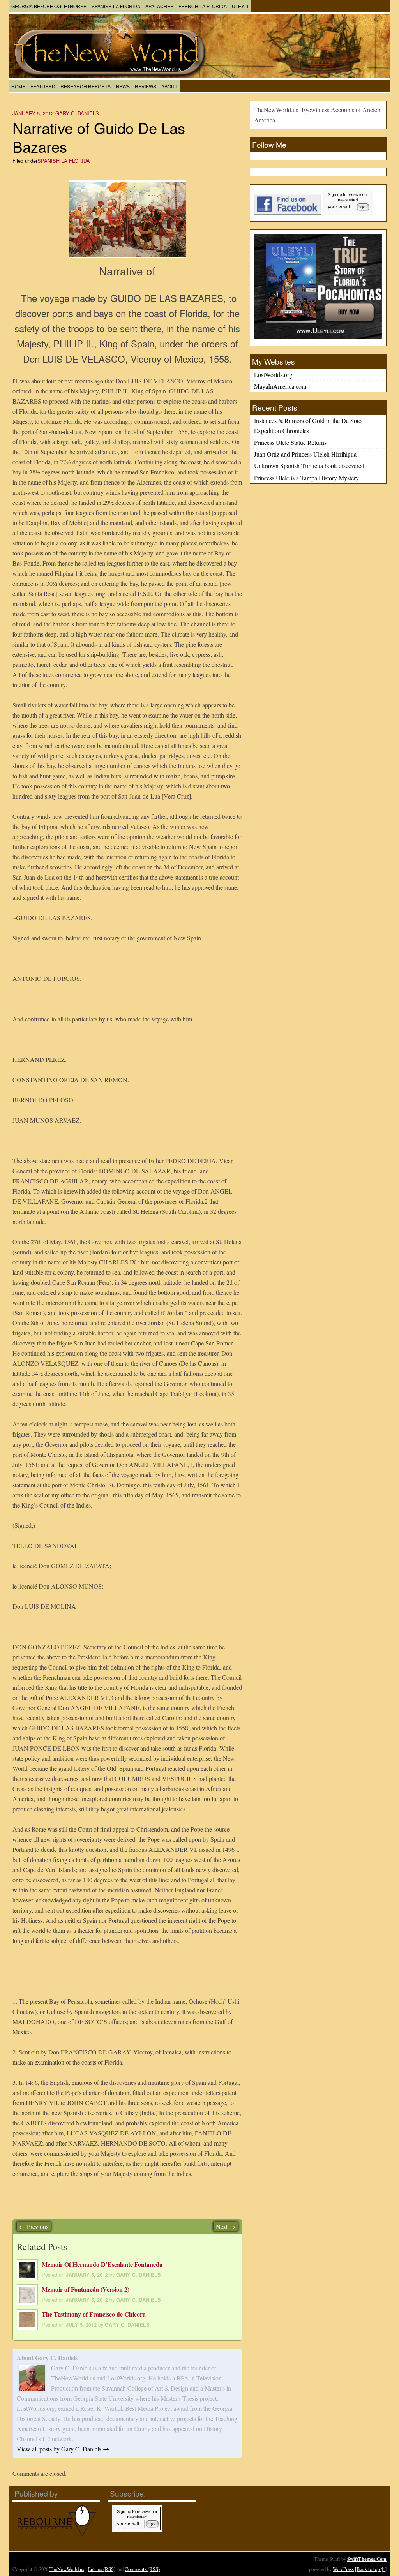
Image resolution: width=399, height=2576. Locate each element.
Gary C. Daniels (77, 113)
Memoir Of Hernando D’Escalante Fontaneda (102, 2264)
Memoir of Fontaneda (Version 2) (86, 2289)
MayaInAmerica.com (280, 386)
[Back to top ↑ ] (371, 2569)
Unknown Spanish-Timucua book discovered (309, 466)
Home (18, 86)
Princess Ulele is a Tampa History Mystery (306, 478)
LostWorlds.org (273, 375)
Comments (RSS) (142, 2569)
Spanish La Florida (116, 6)
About (169, 86)
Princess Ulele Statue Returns (290, 442)
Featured (43, 86)
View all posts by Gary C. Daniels (63, 2449)
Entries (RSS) (102, 2569)
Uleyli (240, 6)
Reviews (146, 86)
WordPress (343, 2569)
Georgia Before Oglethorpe (49, 6)
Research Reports (86, 86)
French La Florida (203, 6)
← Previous (34, 2226)
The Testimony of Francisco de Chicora (94, 2314)
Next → (226, 2226)
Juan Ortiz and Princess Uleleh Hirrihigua (305, 454)
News (123, 86)
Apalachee (159, 6)
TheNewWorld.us (67, 2569)
